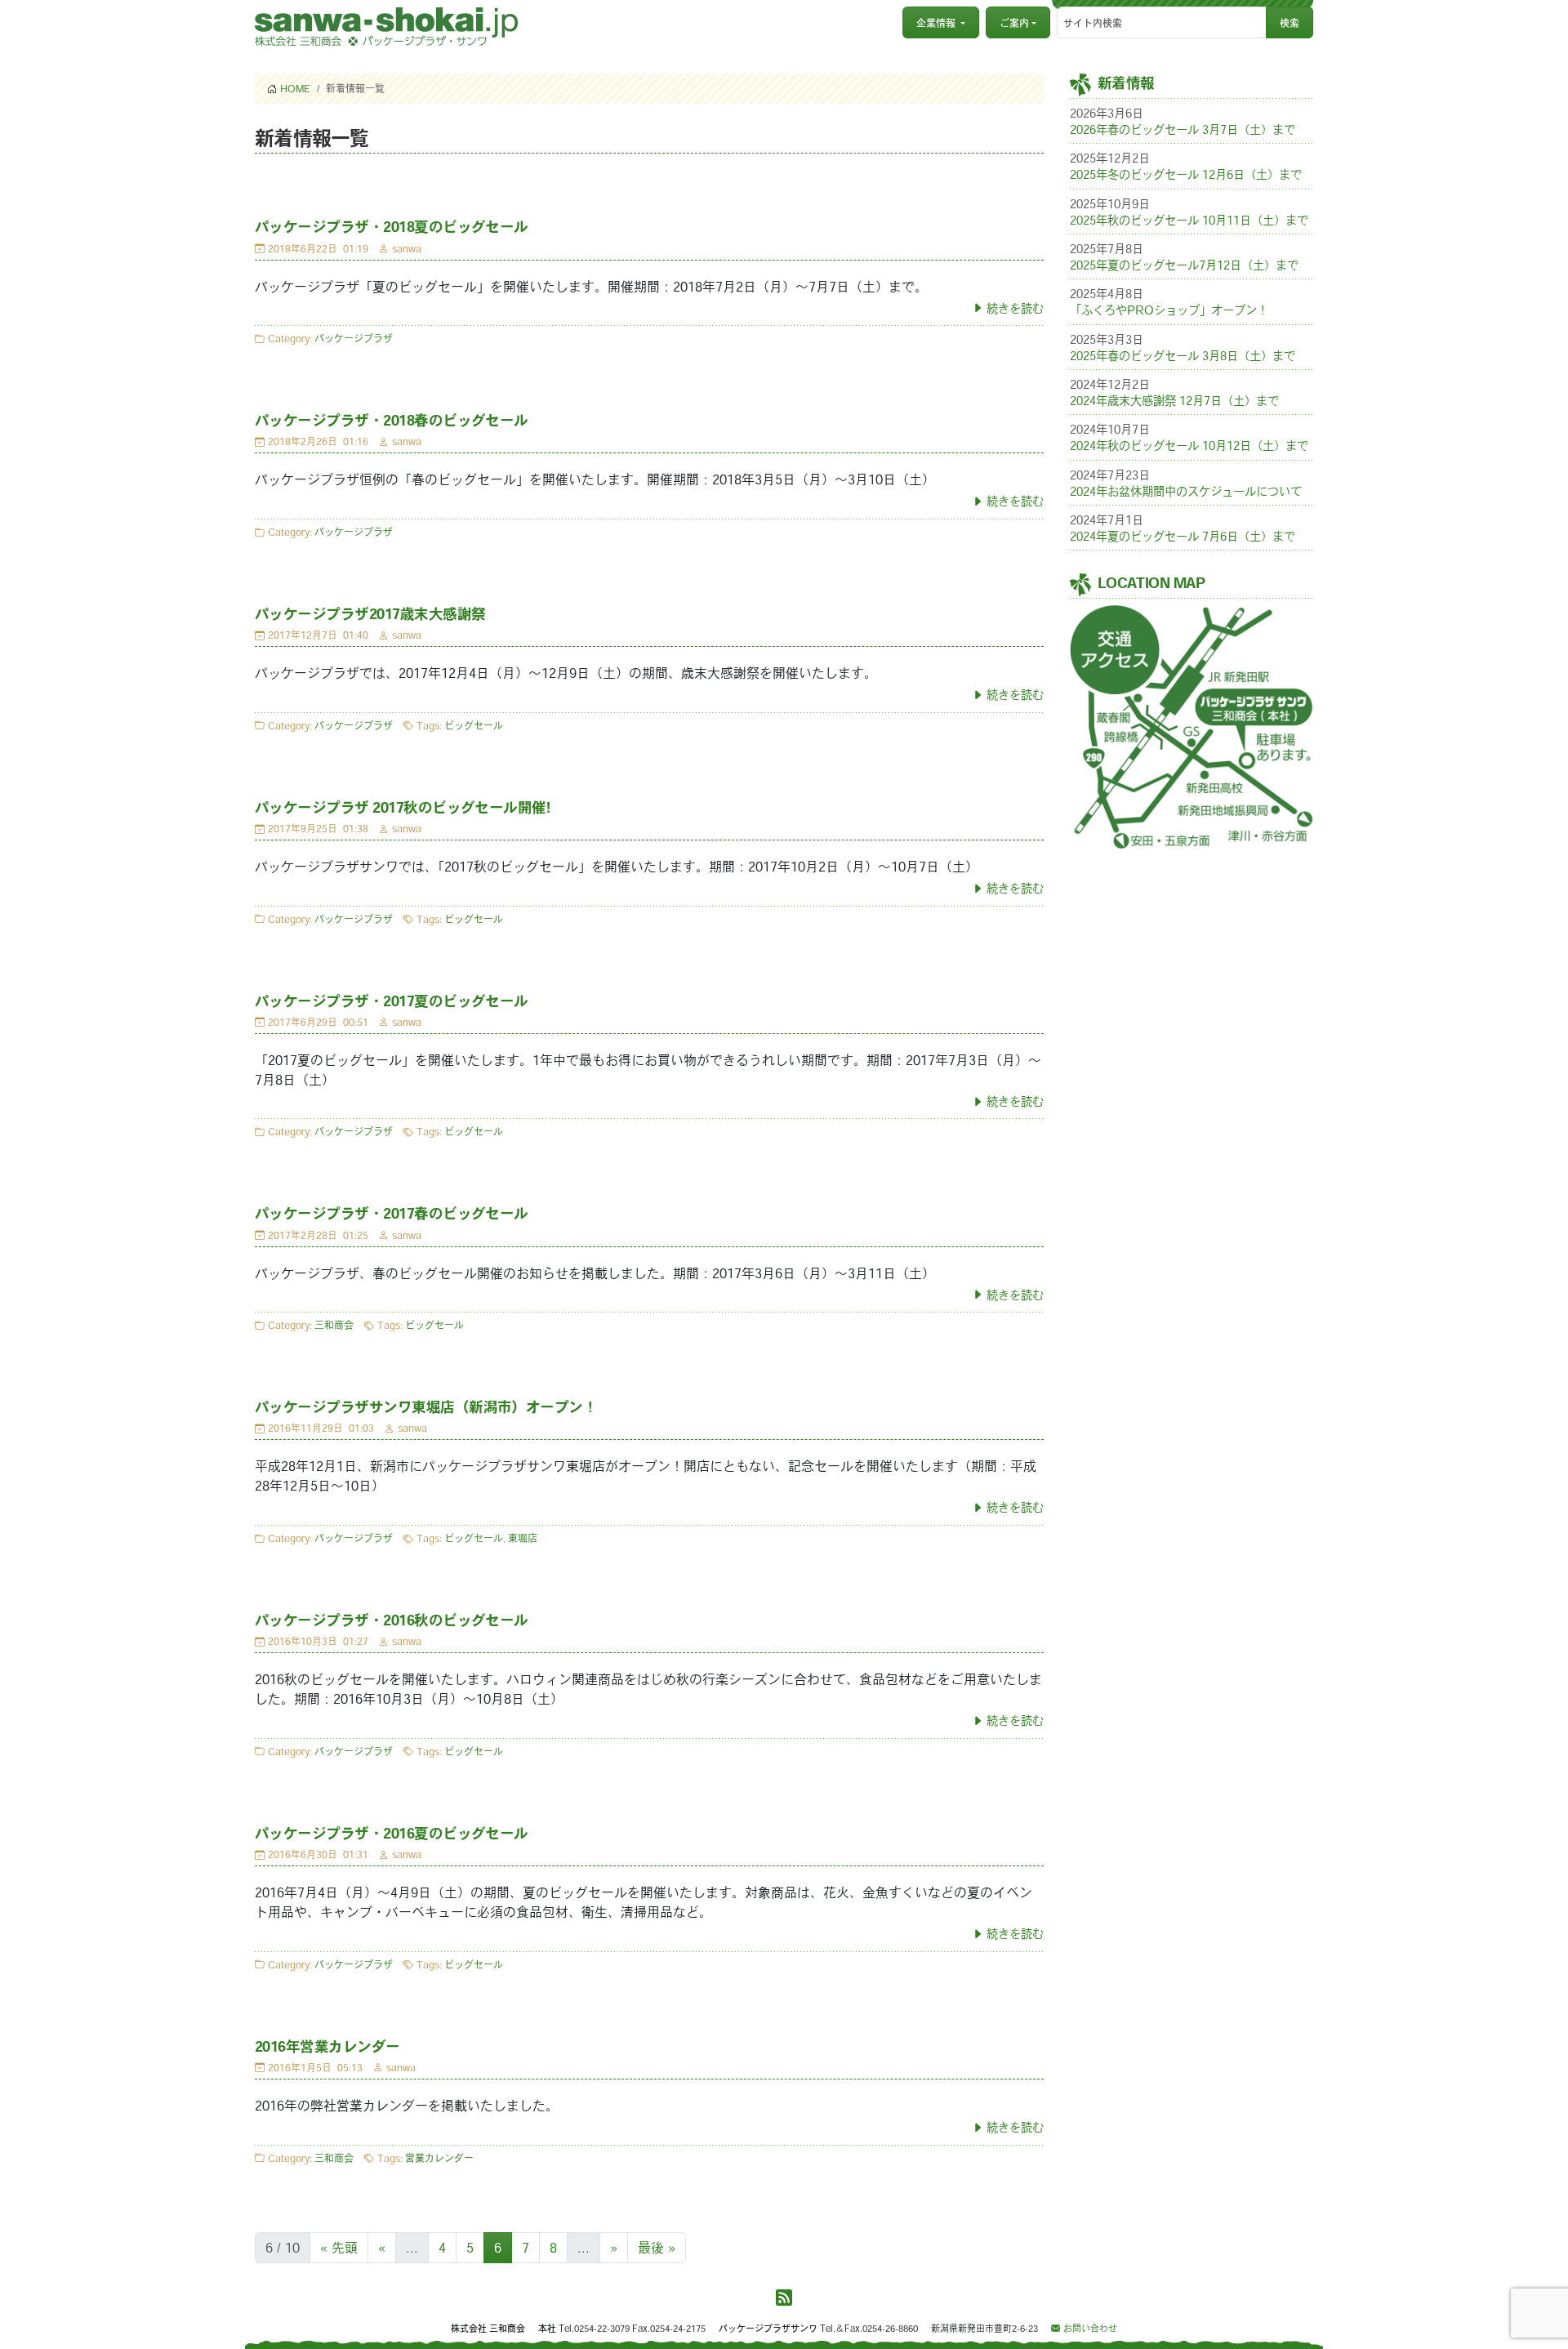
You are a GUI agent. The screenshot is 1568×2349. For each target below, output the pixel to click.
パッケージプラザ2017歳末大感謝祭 (370, 614)
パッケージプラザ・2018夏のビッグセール (392, 227)
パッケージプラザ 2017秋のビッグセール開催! (402, 807)
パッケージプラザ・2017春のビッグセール (392, 1213)
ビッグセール (474, 725)
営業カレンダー (439, 2158)
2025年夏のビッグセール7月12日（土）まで (1184, 265)
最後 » (657, 2248)
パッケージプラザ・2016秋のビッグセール (392, 1620)
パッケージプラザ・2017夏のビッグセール (392, 1001)
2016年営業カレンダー (327, 2046)
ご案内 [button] (1014, 23)
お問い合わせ (1090, 2328)
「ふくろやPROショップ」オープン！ (1169, 310)
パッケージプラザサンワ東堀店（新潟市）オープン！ (426, 1407)
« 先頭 (339, 2248)
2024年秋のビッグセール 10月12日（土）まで (1189, 446)
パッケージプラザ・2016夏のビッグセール (392, 1833)
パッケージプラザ (354, 338)
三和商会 (334, 1325)
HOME (295, 88)
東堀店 (523, 1538)
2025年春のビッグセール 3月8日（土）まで (1183, 356)
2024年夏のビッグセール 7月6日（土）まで (1183, 536)
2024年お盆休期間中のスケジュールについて (1186, 491)
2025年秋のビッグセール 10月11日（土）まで (1189, 220)
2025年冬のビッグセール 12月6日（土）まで (1186, 174)
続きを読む (1015, 308)
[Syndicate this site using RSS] (784, 2298)
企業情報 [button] (936, 23)
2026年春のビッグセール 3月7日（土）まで (1183, 129)
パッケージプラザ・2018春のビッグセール (392, 420)
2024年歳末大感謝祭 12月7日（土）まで (1174, 401)
